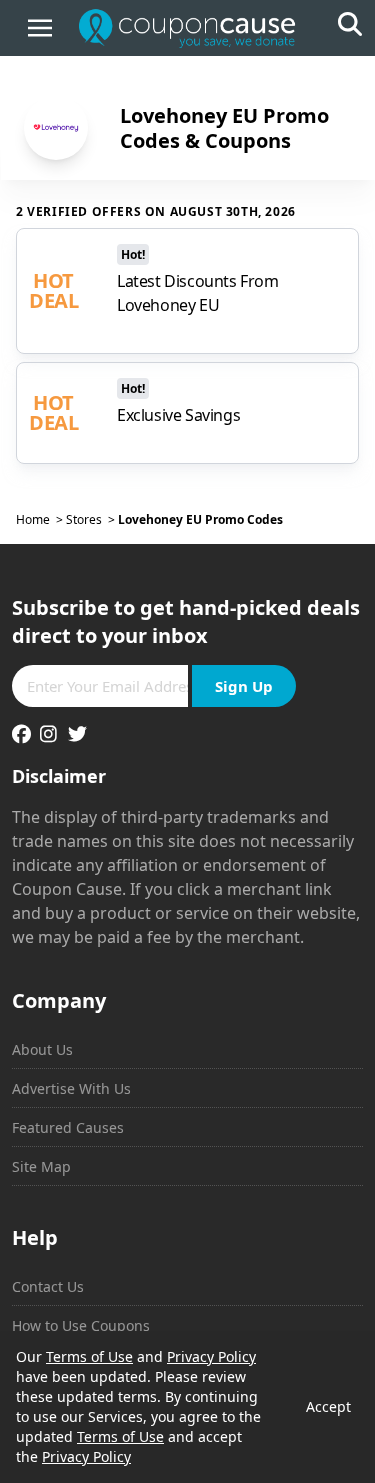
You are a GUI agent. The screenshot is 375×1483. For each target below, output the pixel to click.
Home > (41, 520)
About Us (42, 1049)
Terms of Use (89, 1356)
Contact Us (48, 1286)
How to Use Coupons (81, 1325)
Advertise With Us (71, 1088)
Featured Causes (68, 1127)
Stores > (92, 520)
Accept (328, 1406)
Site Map (41, 1166)
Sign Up (244, 686)
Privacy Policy (211, 1356)
